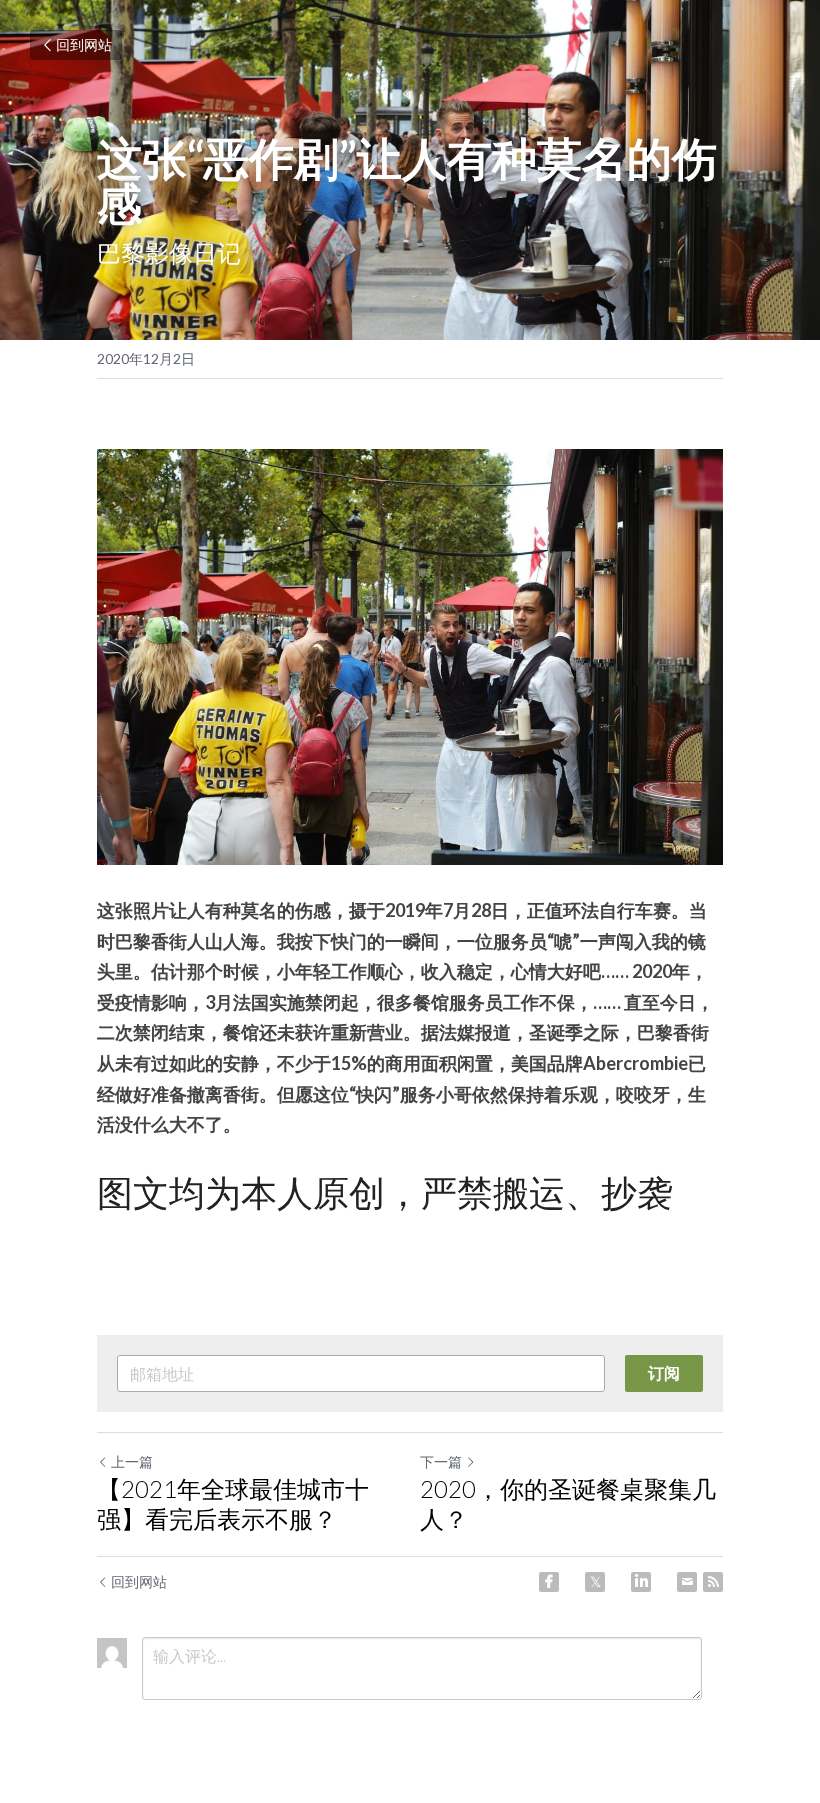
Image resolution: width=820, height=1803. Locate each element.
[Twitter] (595, 1582)
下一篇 (441, 1461)
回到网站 (84, 44)
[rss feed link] (713, 1582)
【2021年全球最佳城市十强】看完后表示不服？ (233, 1503)
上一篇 (132, 1461)
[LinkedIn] (641, 1582)
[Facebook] (549, 1582)
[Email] (687, 1582)
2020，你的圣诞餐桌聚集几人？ (568, 1503)
